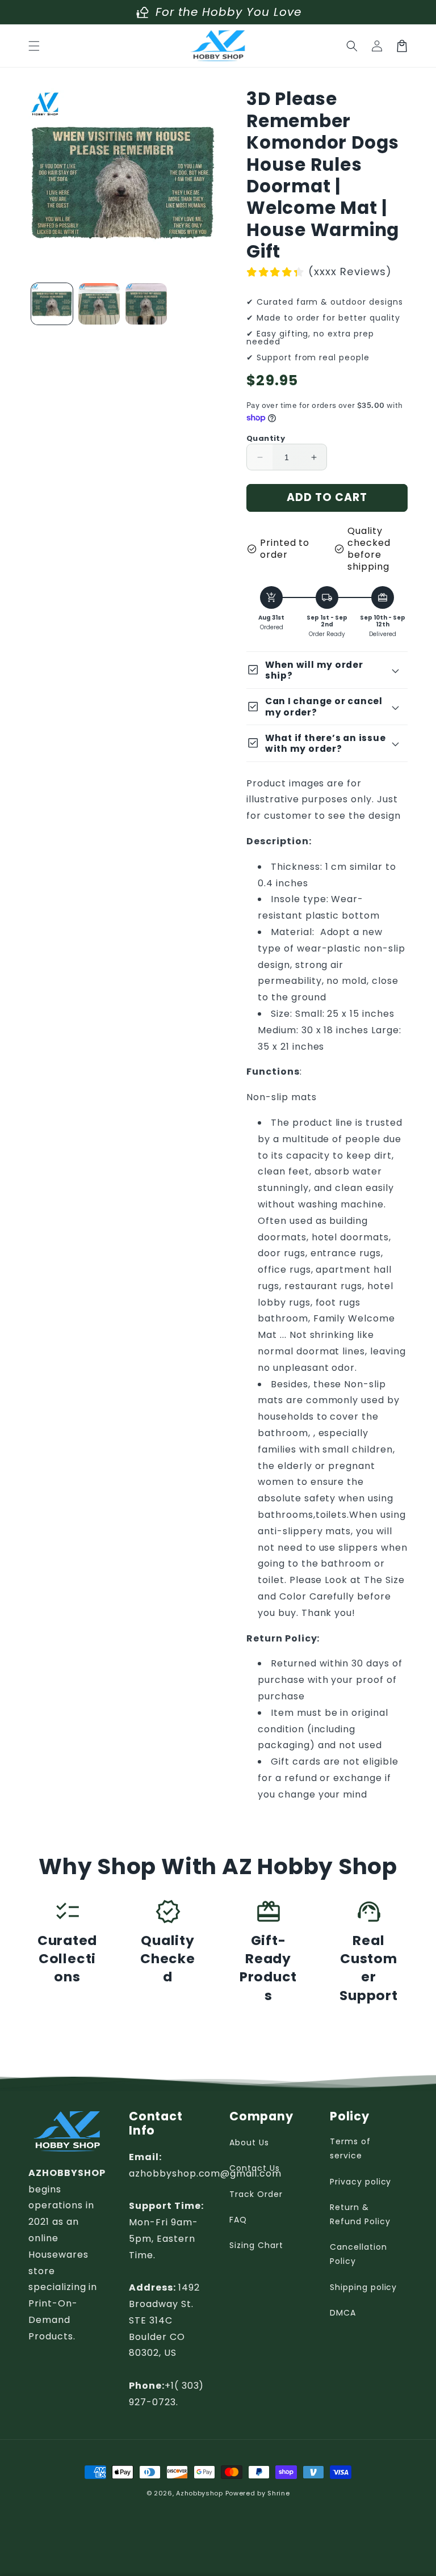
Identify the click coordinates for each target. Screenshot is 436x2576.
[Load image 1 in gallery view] (52, 304)
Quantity (266, 438)
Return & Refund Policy (360, 2214)
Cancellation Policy (359, 2254)
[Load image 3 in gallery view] (146, 304)
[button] (34, 46)
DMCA (343, 2313)
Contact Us (255, 2168)
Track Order (256, 2194)
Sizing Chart (256, 2245)
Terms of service (350, 2148)
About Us (249, 2143)
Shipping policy (363, 2287)
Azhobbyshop (200, 2493)
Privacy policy (360, 2182)
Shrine (278, 2493)
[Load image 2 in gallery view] (99, 304)
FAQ (238, 2220)
